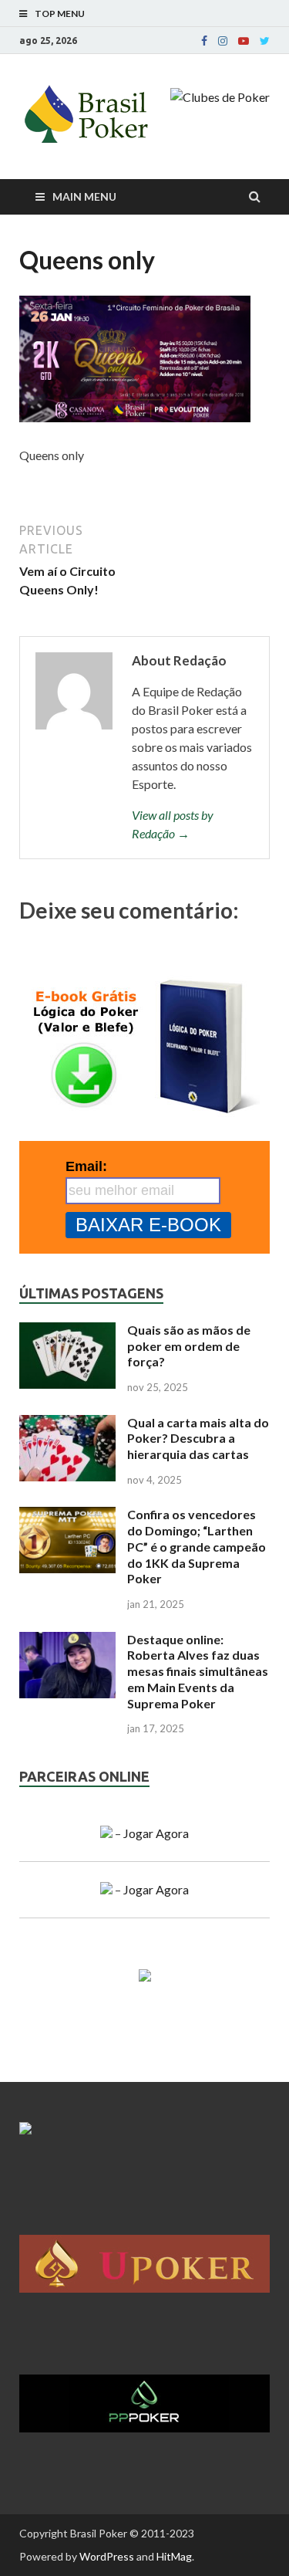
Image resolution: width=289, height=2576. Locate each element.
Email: (86, 1166)
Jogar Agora (156, 1833)
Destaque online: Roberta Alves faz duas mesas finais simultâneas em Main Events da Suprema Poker (198, 1671)
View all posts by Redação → (173, 824)
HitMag (174, 2556)
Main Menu (84, 196)
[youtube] (244, 41)
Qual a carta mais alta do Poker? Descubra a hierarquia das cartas (198, 1439)
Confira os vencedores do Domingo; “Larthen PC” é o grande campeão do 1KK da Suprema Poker (197, 1546)
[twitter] (265, 41)
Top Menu (60, 14)
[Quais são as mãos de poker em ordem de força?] (67, 1331)
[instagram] (223, 41)
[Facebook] (204, 41)
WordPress (107, 2556)
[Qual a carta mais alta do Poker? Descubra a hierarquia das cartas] (67, 1424)
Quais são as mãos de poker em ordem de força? (189, 1346)
